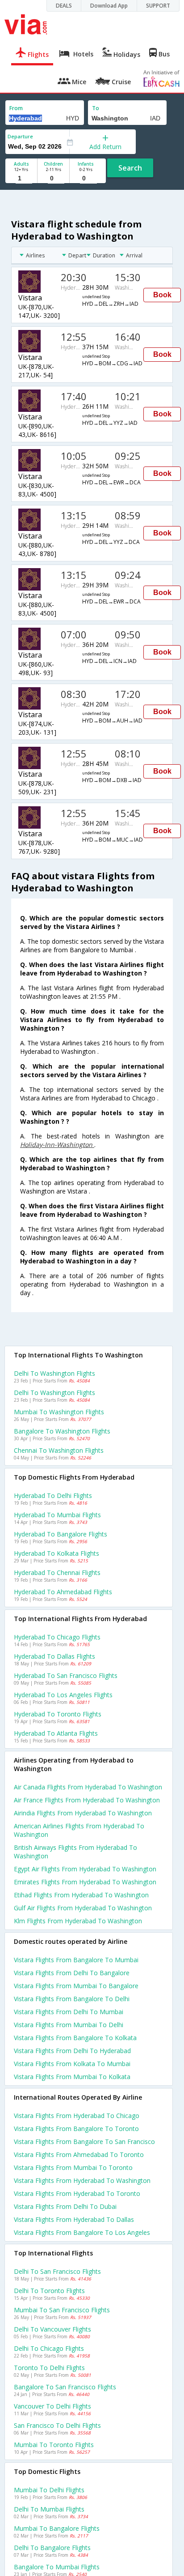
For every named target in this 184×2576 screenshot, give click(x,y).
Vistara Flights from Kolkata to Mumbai (72, 2064)
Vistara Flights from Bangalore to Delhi (72, 1999)
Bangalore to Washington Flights (62, 1431)
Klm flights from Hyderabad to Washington (78, 1921)
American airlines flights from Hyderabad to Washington (79, 1830)
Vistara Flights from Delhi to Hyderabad (72, 2051)
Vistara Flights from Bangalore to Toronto (76, 2129)
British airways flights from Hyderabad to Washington (75, 1852)
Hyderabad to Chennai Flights (57, 1573)
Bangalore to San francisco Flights (65, 2387)
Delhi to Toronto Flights (49, 2291)
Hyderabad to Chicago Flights (57, 1637)
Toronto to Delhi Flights (49, 2368)
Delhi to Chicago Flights (49, 2348)
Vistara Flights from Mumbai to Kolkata (72, 2077)
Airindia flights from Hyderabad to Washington (83, 1813)
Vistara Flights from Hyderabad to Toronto (77, 2193)
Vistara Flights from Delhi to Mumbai (69, 2012)
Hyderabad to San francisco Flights (66, 1675)
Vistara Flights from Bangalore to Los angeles (82, 2232)
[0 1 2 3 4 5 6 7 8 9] (53, 178)
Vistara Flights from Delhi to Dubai (65, 2206)
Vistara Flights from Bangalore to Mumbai (76, 1960)
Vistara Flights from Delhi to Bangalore (72, 1973)
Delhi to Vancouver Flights (52, 2329)
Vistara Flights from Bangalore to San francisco (84, 2142)
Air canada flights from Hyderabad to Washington (88, 1787)
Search (130, 168)
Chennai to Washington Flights (59, 1450)
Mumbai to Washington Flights (59, 1412)
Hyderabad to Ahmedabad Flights (63, 1592)
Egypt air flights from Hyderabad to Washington (85, 1869)
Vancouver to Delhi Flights (52, 2406)
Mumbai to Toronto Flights (54, 2445)
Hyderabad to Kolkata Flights (56, 1553)
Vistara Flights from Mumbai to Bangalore (76, 1986)
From (16, 108)
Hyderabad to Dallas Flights (54, 1656)
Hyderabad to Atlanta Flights (56, 1733)
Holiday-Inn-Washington (57, 1145)
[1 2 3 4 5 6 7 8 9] (21, 178)
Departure (20, 136)
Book (162, 295)
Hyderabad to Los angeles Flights (63, 1695)
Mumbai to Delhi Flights (49, 2490)
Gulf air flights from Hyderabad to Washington (83, 1908)
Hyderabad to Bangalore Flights (61, 1534)
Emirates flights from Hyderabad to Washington (85, 1882)
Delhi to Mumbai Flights (49, 2509)
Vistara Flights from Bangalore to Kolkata (75, 2038)
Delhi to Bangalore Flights (52, 2548)
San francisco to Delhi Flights (57, 2425)
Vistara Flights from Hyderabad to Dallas (74, 2219)
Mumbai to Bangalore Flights (57, 2528)
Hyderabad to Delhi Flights (53, 1496)
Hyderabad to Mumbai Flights (57, 1515)
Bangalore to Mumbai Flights (57, 2567)
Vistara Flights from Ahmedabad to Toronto (79, 2155)
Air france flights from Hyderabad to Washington (87, 1800)
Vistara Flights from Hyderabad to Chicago (77, 2116)
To (96, 108)
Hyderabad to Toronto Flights (58, 1714)
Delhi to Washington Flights (54, 1373)
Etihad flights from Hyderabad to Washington (81, 1895)
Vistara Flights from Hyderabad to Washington (82, 2180)
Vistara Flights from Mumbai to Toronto (73, 2167)
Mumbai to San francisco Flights (62, 2310)
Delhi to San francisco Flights (57, 2271)
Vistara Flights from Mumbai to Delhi (69, 2025)
